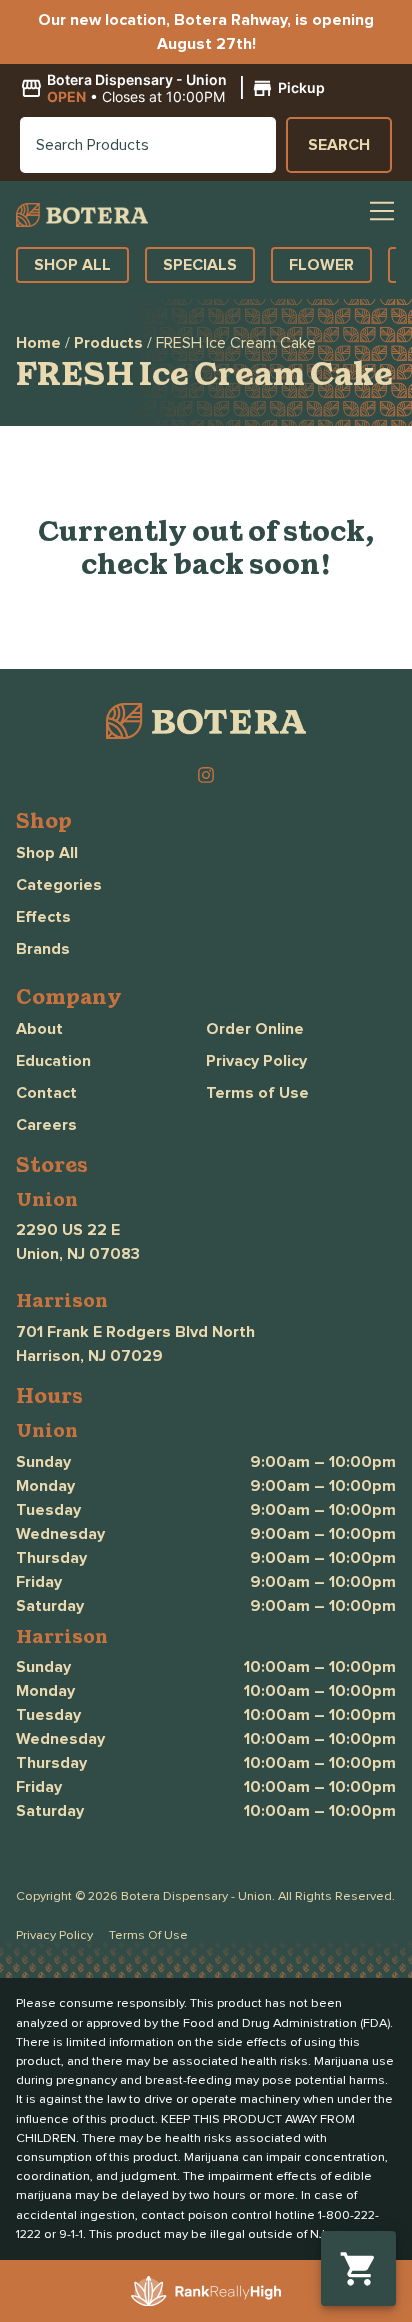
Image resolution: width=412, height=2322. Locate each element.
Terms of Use (257, 1093)
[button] (175, 89)
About (39, 1029)
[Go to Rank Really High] (206, 2291)
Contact (46, 1093)
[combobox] (148, 145)
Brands (43, 949)
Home (38, 343)
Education (53, 1061)
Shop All (47, 853)
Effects (43, 917)
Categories (59, 885)
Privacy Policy (256, 1061)
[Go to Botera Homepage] (82, 214)
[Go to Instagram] (206, 775)
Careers (46, 1125)
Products (108, 343)
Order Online (255, 1029)
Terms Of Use (148, 1935)
